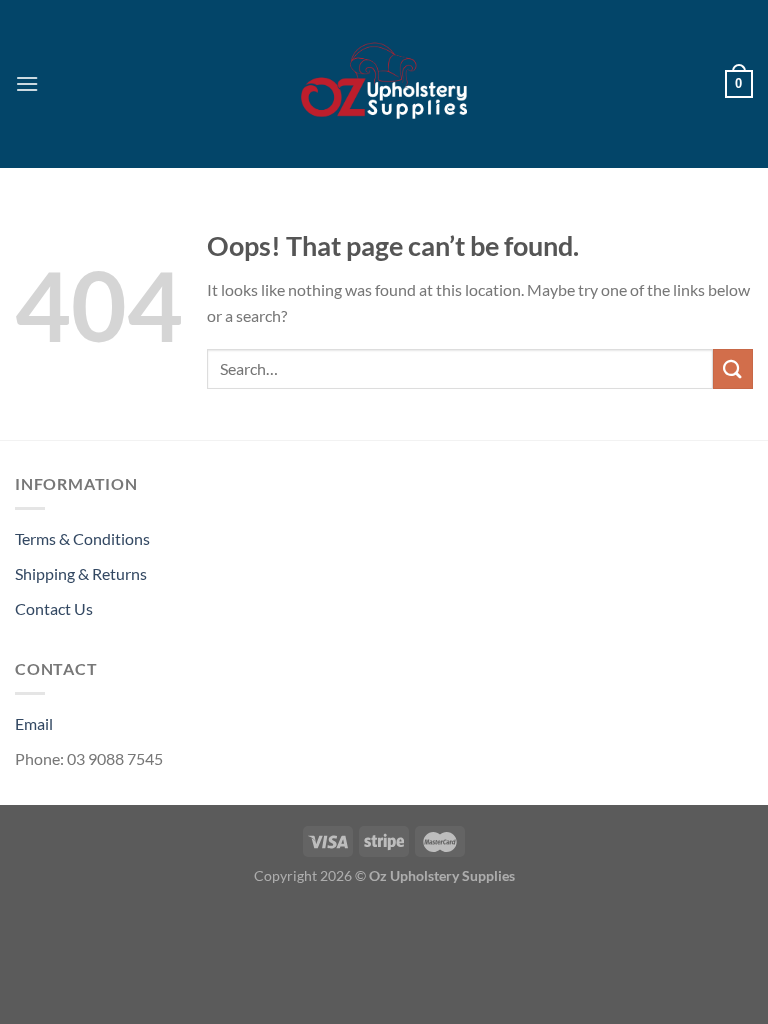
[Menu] (27, 83)
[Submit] (733, 368)
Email (34, 723)
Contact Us (54, 608)
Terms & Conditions (82, 538)
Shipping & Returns (81, 573)
